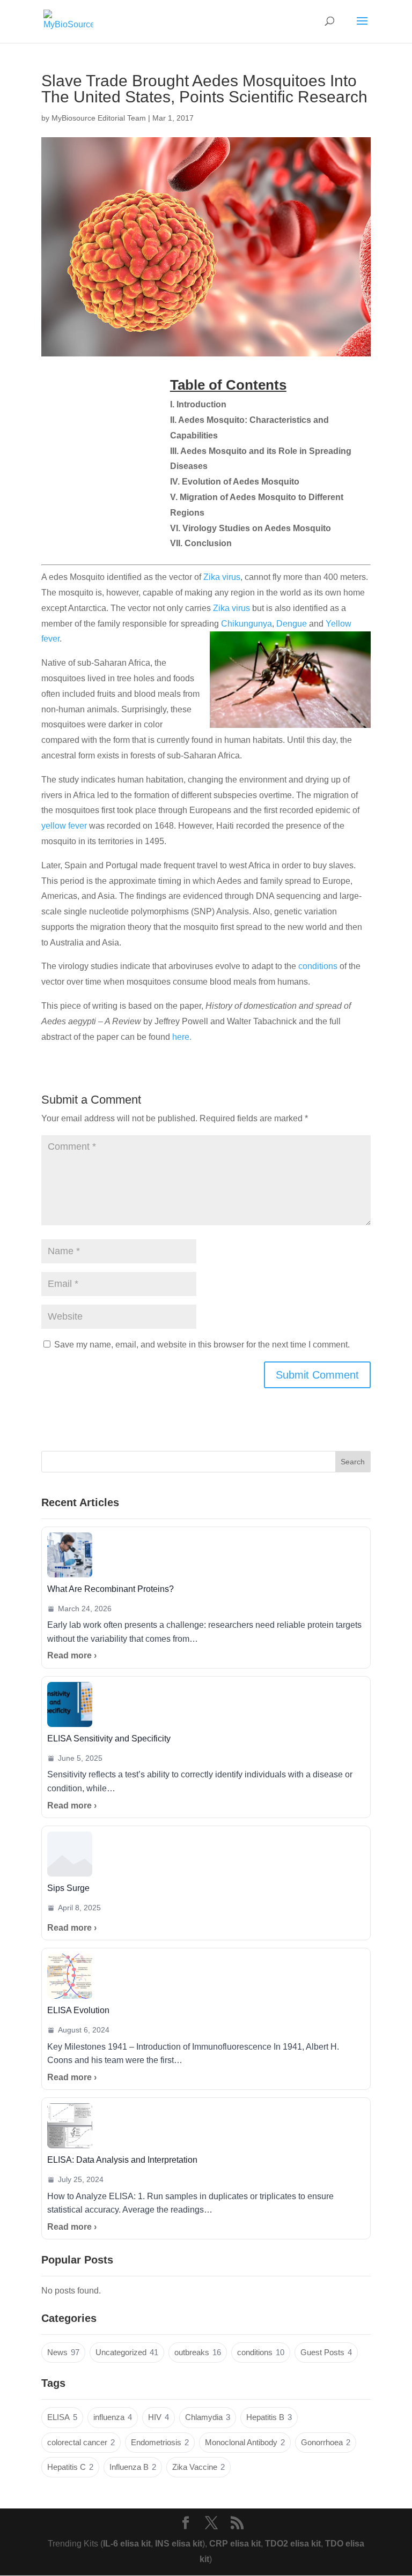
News (63, 2352)
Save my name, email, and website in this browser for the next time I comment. (202, 1345)
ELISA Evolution (78, 2010)
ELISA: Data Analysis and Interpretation (122, 2160)
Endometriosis (160, 2443)
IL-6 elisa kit (127, 2544)
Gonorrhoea (326, 2443)
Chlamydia (208, 2417)
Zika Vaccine (198, 2467)
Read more (69, 1655)
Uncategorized (127, 2352)
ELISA (62, 2417)
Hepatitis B (269, 2417)
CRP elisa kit (235, 2544)
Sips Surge (68, 1888)
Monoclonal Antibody (245, 2443)
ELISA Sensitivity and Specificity (109, 1739)
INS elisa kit (179, 2544)
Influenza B (133, 2467)
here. (182, 1037)
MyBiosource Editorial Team (99, 118)
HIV (159, 2417)
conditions (318, 966)
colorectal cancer (81, 2443)
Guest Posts (326, 2352)
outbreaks (198, 2352)
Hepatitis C (70, 2467)
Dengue (292, 624)
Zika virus (222, 577)
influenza (113, 2417)
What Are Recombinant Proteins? (111, 1589)
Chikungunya (247, 624)
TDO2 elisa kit (293, 2544)
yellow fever (64, 826)
